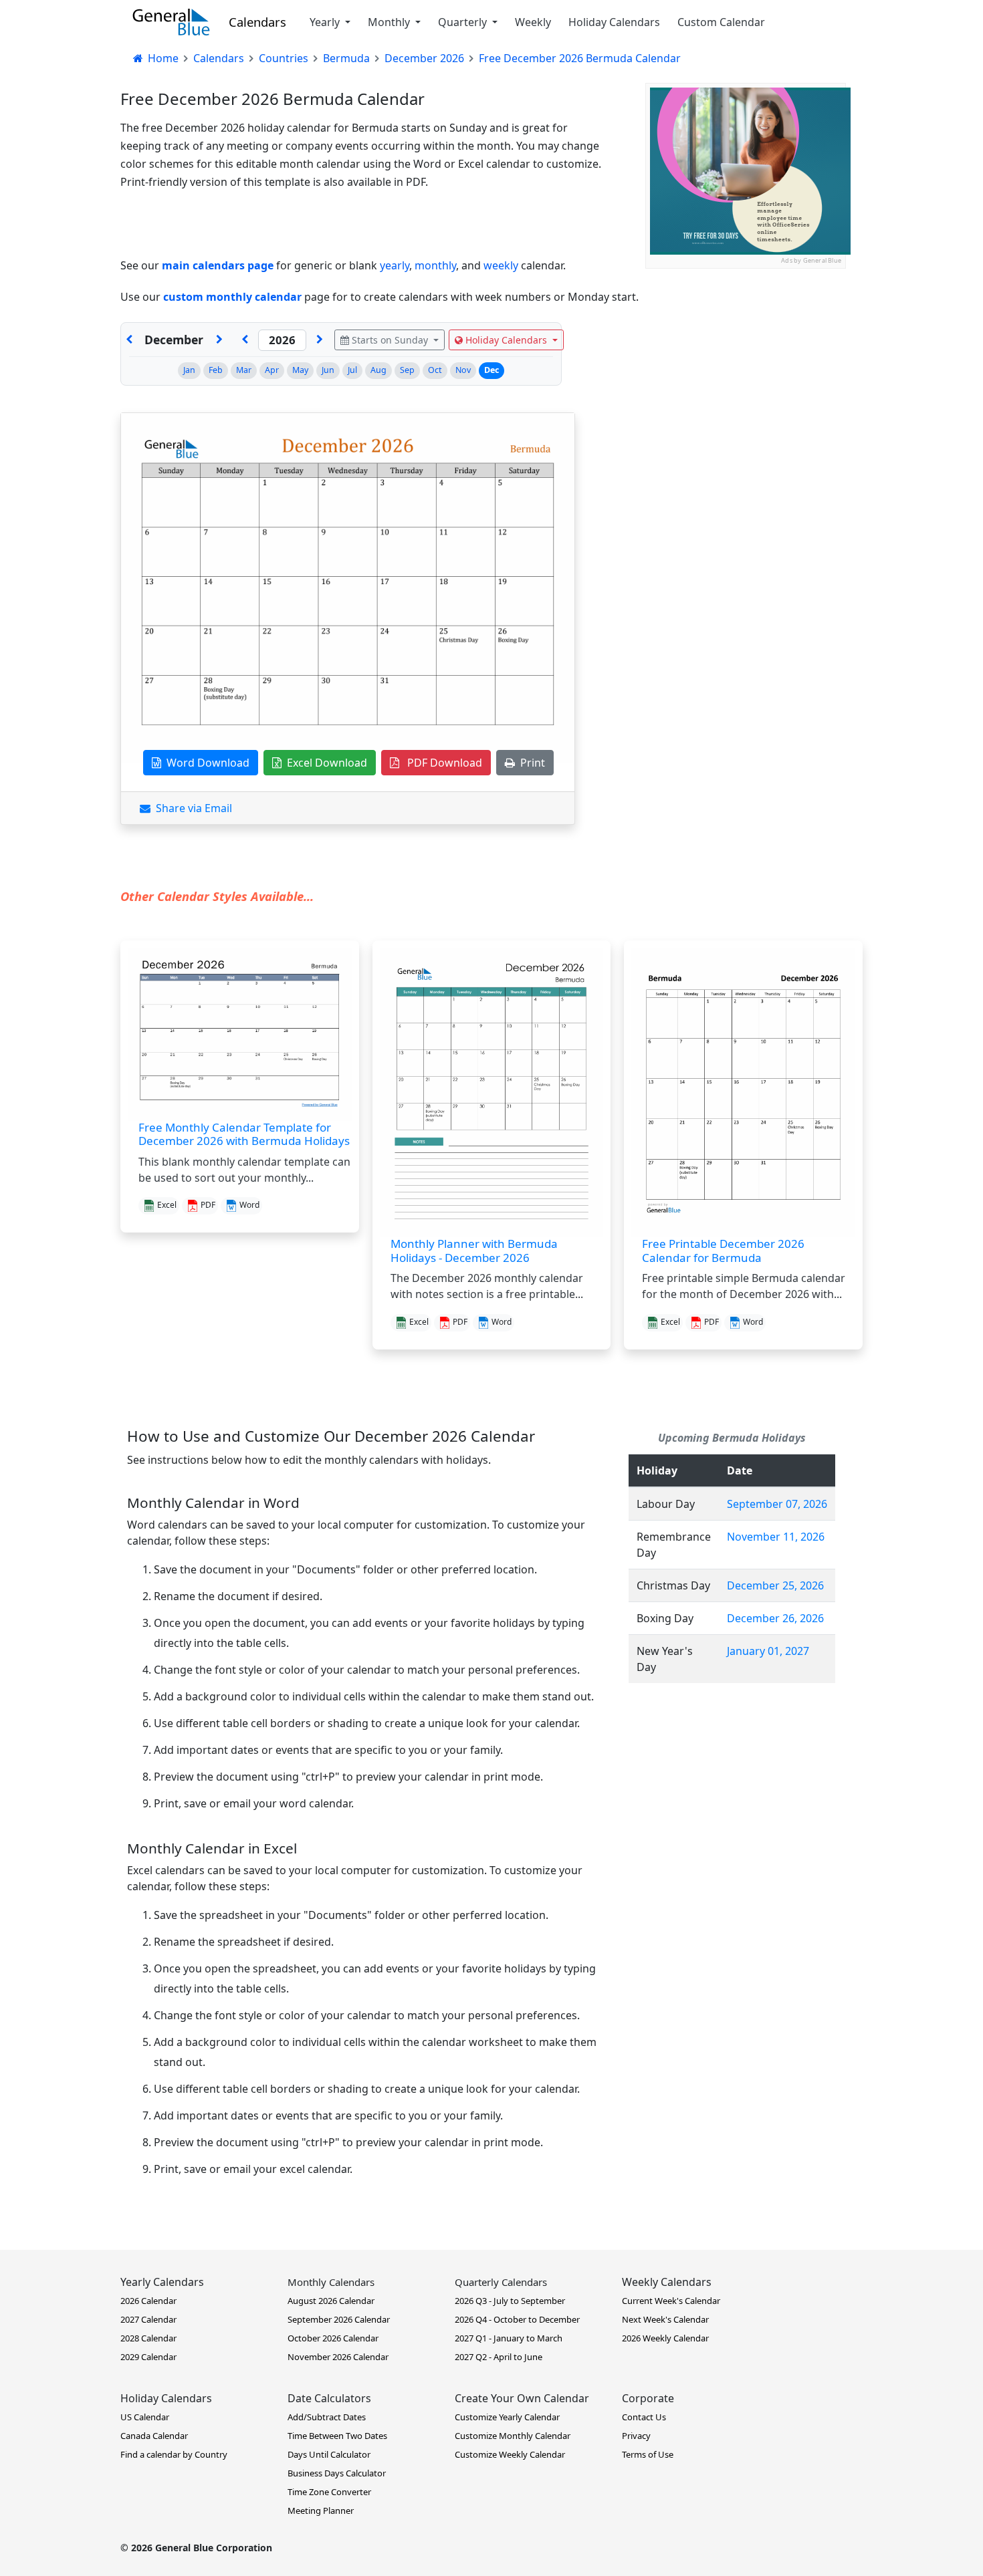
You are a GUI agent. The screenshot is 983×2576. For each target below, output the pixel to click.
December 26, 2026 (775, 1618)
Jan (189, 370)
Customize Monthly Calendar (513, 2436)
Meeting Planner (321, 2510)
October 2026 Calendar (333, 2338)
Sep (407, 370)
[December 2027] (320, 340)
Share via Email (191, 808)
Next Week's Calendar (665, 2319)
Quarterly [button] (464, 22)
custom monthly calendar (232, 297)
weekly (501, 265)
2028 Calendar (148, 2338)
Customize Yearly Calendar (507, 2417)
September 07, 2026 (777, 1504)
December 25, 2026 (775, 1585)
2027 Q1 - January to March (509, 2338)
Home (162, 58)
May (300, 370)
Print (530, 763)
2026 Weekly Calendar (665, 2338)
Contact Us (644, 2417)
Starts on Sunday (390, 340)
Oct (435, 370)
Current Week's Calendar (671, 2301)
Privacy (636, 2436)
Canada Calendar (154, 2436)
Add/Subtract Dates (327, 2417)
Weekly (533, 22)
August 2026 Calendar (331, 2301)
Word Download (205, 763)
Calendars (257, 22)
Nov (463, 370)
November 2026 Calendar (338, 2357)
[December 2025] (245, 340)
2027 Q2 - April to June (499, 2357)
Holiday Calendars (614, 22)
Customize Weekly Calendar (510, 2454)
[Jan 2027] (219, 340)
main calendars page (218, 265)
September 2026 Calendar (339, 2319)
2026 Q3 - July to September (510, 2301)
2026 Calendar (148, 2301)
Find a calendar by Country (174, 2454)
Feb (216, 370)
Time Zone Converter (329, 2492)
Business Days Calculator (337, 2473)
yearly (395, 265)
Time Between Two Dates (337, 2436)
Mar (244, 370)
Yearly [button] (326, 22)
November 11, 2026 (776, 1537)
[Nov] (129, 340)
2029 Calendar (148, 2357)
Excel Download (324, 763)
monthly (435, 265)
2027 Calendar (148, 2319)
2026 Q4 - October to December (517, 2319)
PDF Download (441, 763)
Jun (328, 370)
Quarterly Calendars (501, 2282)
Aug (378, 370)
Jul (352, 370)
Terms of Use (648, 2454)
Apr (272, 370)
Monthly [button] (390, 22)
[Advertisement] (746, 352)
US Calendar (145, 2417)
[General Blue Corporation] (171, 22)
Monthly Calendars (331, 2282)
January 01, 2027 (768, 1651)
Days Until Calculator (329, 2454)
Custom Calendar (721, 22)
